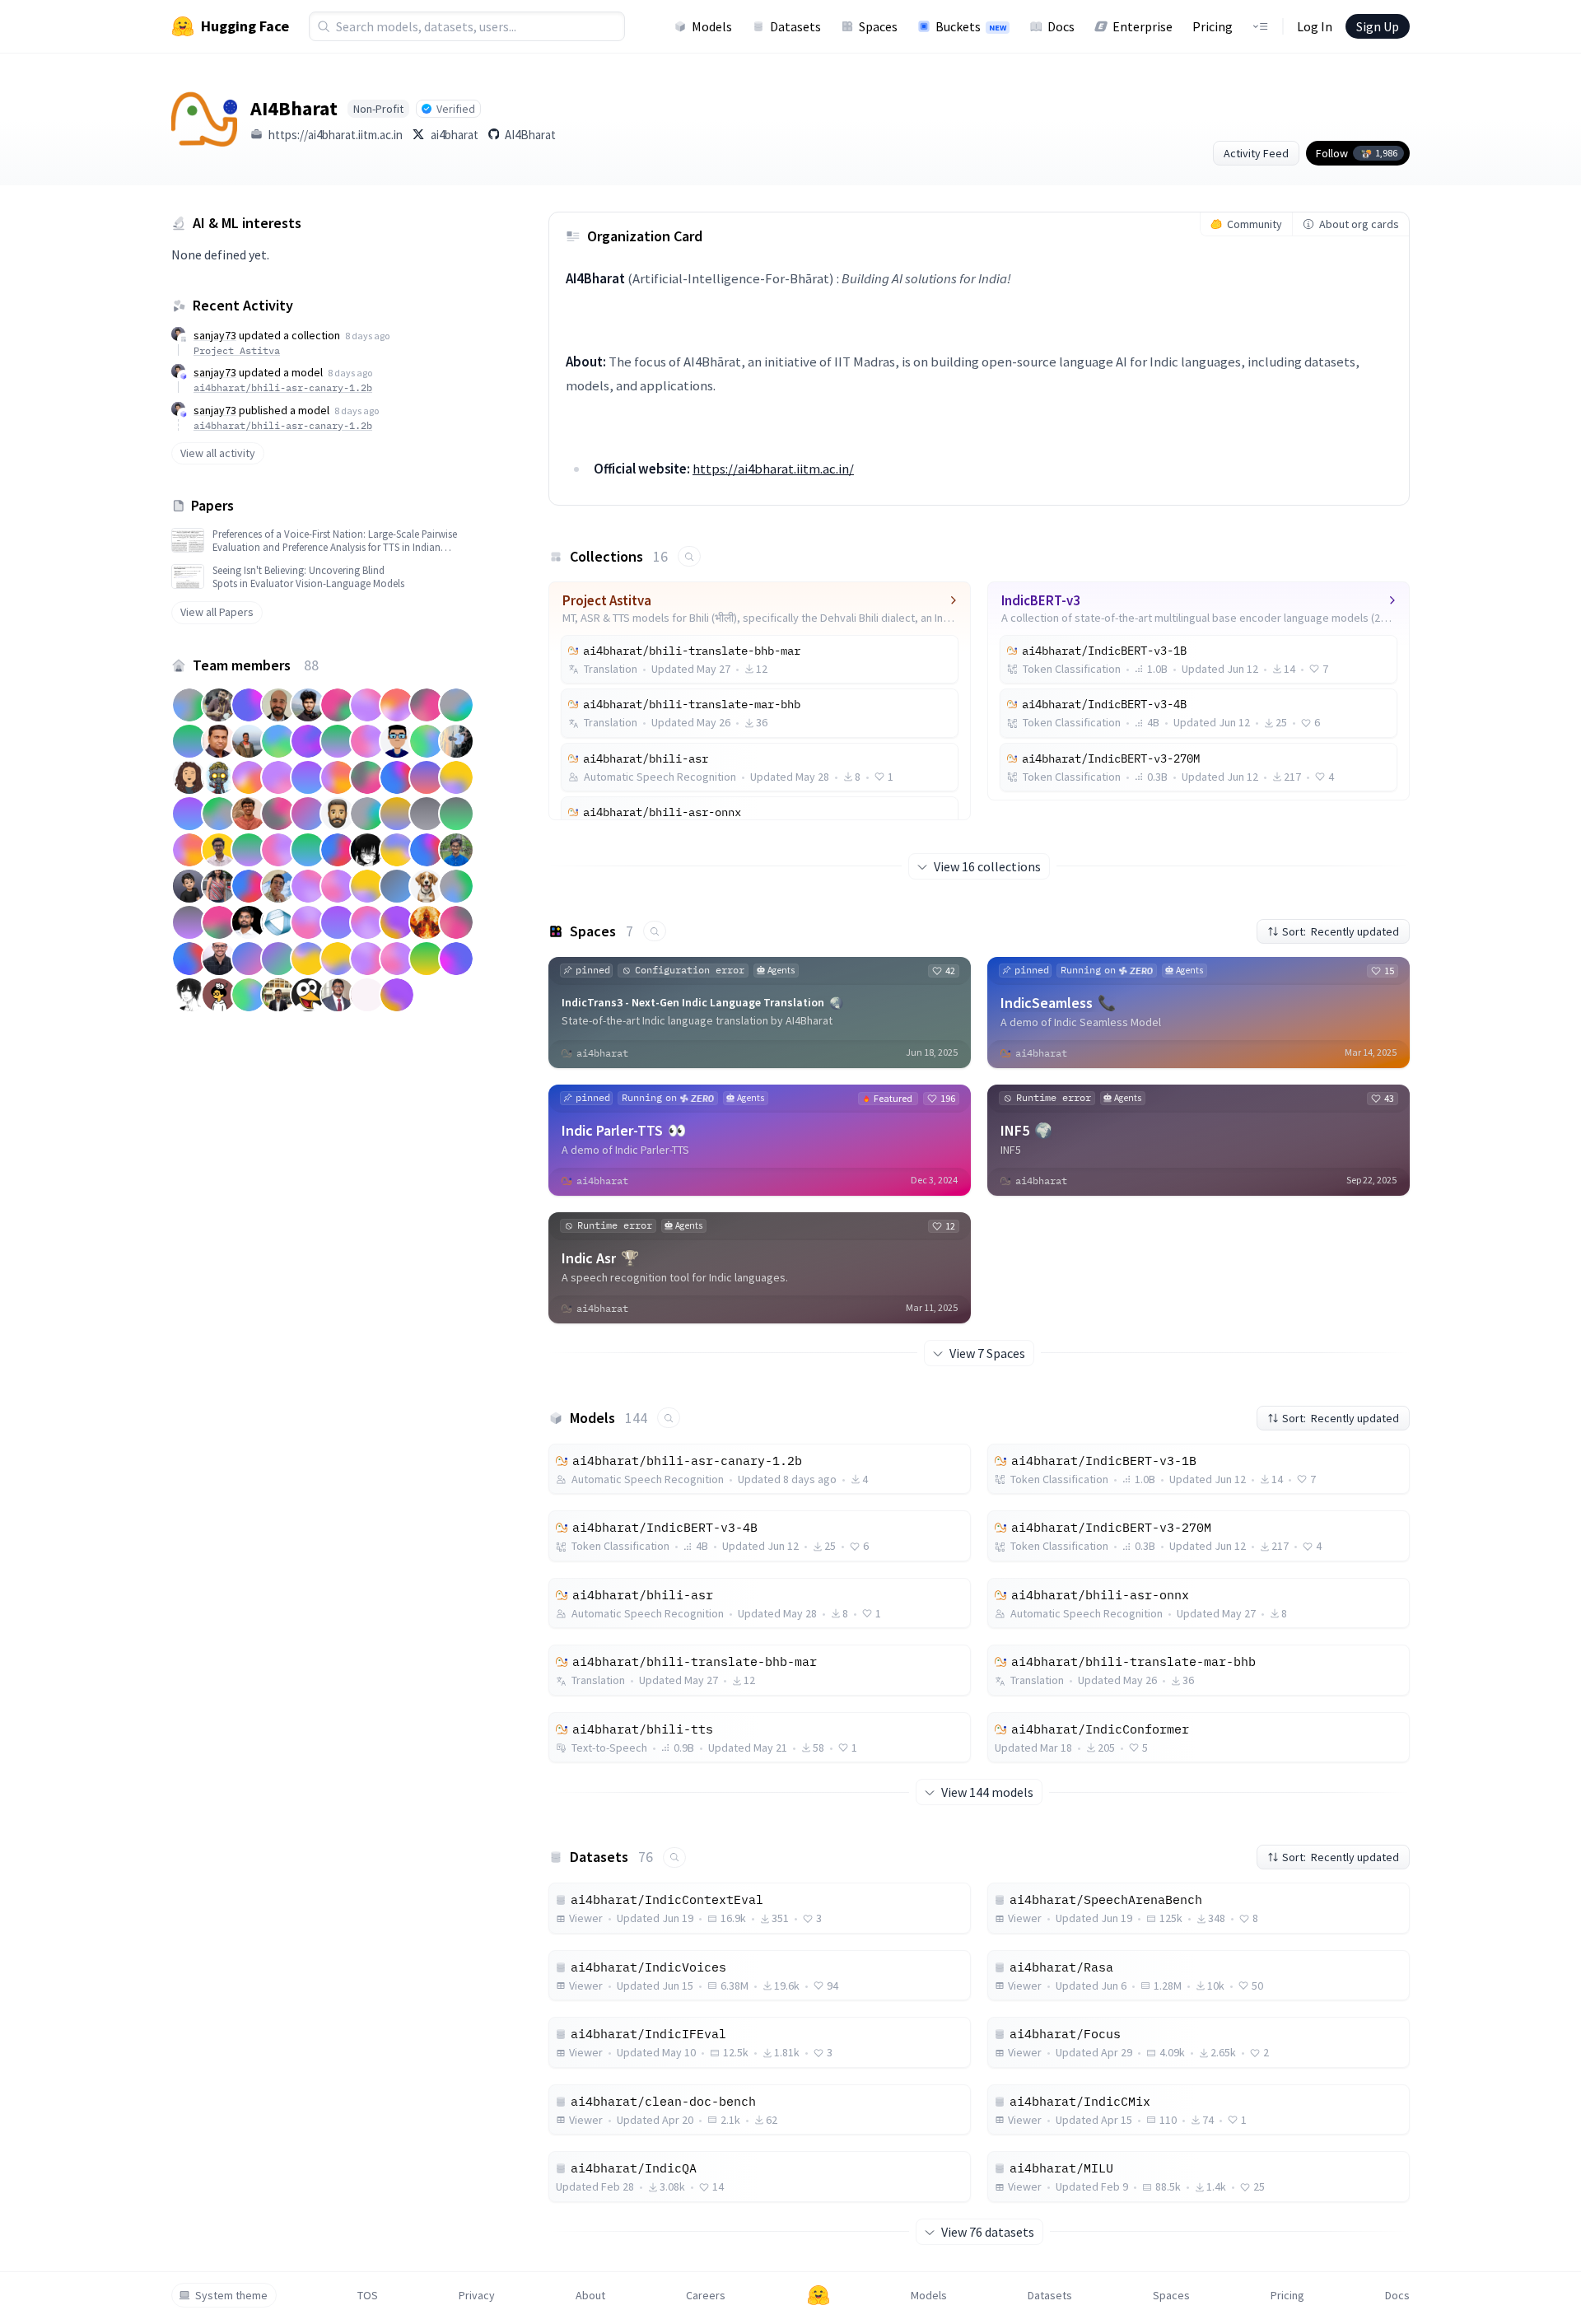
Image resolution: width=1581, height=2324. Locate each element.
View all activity (218, 453)
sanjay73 (215, 335)
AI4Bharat (530, 135)
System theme (231, 2295)
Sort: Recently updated (1341, 931)
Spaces (878, 26)
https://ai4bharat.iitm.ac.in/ (773, 469)
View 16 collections (987, 866)
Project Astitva (237, 350)
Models (712, 26)
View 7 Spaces (987, 1353)
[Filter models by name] (669, 1418)
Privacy (477, 2295)
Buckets (971, 26)
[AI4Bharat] (204, 119)
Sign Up (1378, 26)
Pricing (1213, 26)
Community (1255, 224)
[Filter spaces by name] (655, 931)
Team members (256, 665)
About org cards (1359, 224)
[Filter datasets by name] (674, 1857)
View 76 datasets (988, 2232)
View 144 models (987, 1792)
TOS (368, 2295)
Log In (1315, 26)
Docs (1061, 26)
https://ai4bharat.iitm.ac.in (336, 135)
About (590, 2295)
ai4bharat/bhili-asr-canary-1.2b (283, 387)
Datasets (795, 26)
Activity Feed (1256, 153)
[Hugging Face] (818, 2295)
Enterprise (1143, 26)
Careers (706, 2295)
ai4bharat (455, 135)
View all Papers (217, 612)
